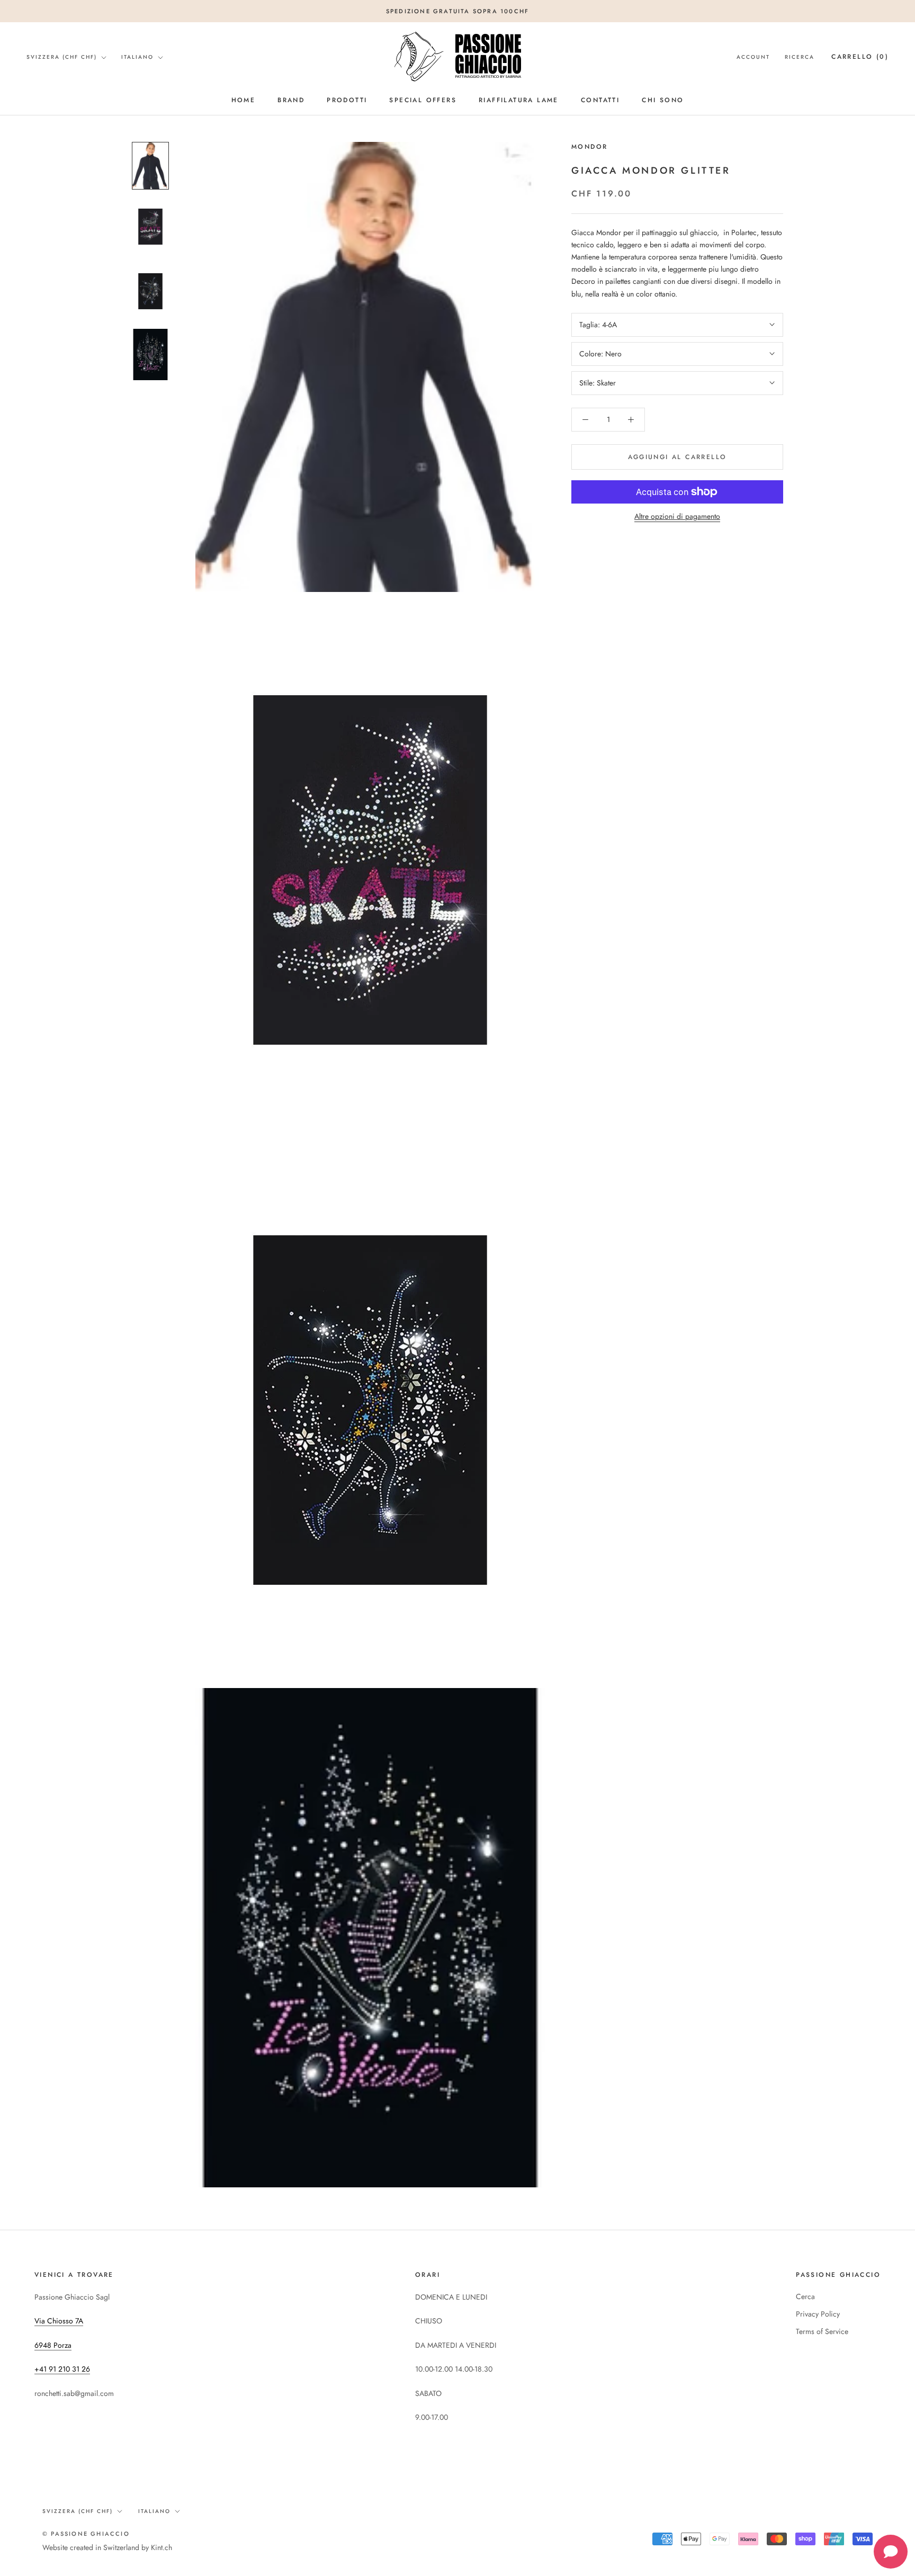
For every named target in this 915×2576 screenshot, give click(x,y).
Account (753, 57)
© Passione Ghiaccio (86, 2534)
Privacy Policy (818, 2314)
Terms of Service (822, 2331)
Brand (291, 100)
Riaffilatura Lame (519, 100)
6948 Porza (53, 2345)
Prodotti (347, 100)
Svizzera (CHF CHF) (62, 57)
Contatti (600, 100)
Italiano (137, 57)
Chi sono (663, 100)
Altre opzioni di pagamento (677, 516)
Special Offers (423, 100)
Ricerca (800, 57)
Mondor (589, 147)
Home (244, 100)
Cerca (805, 2296)
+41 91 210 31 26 (62, 2369)
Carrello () (860, 57)
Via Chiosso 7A (59, 2321)
